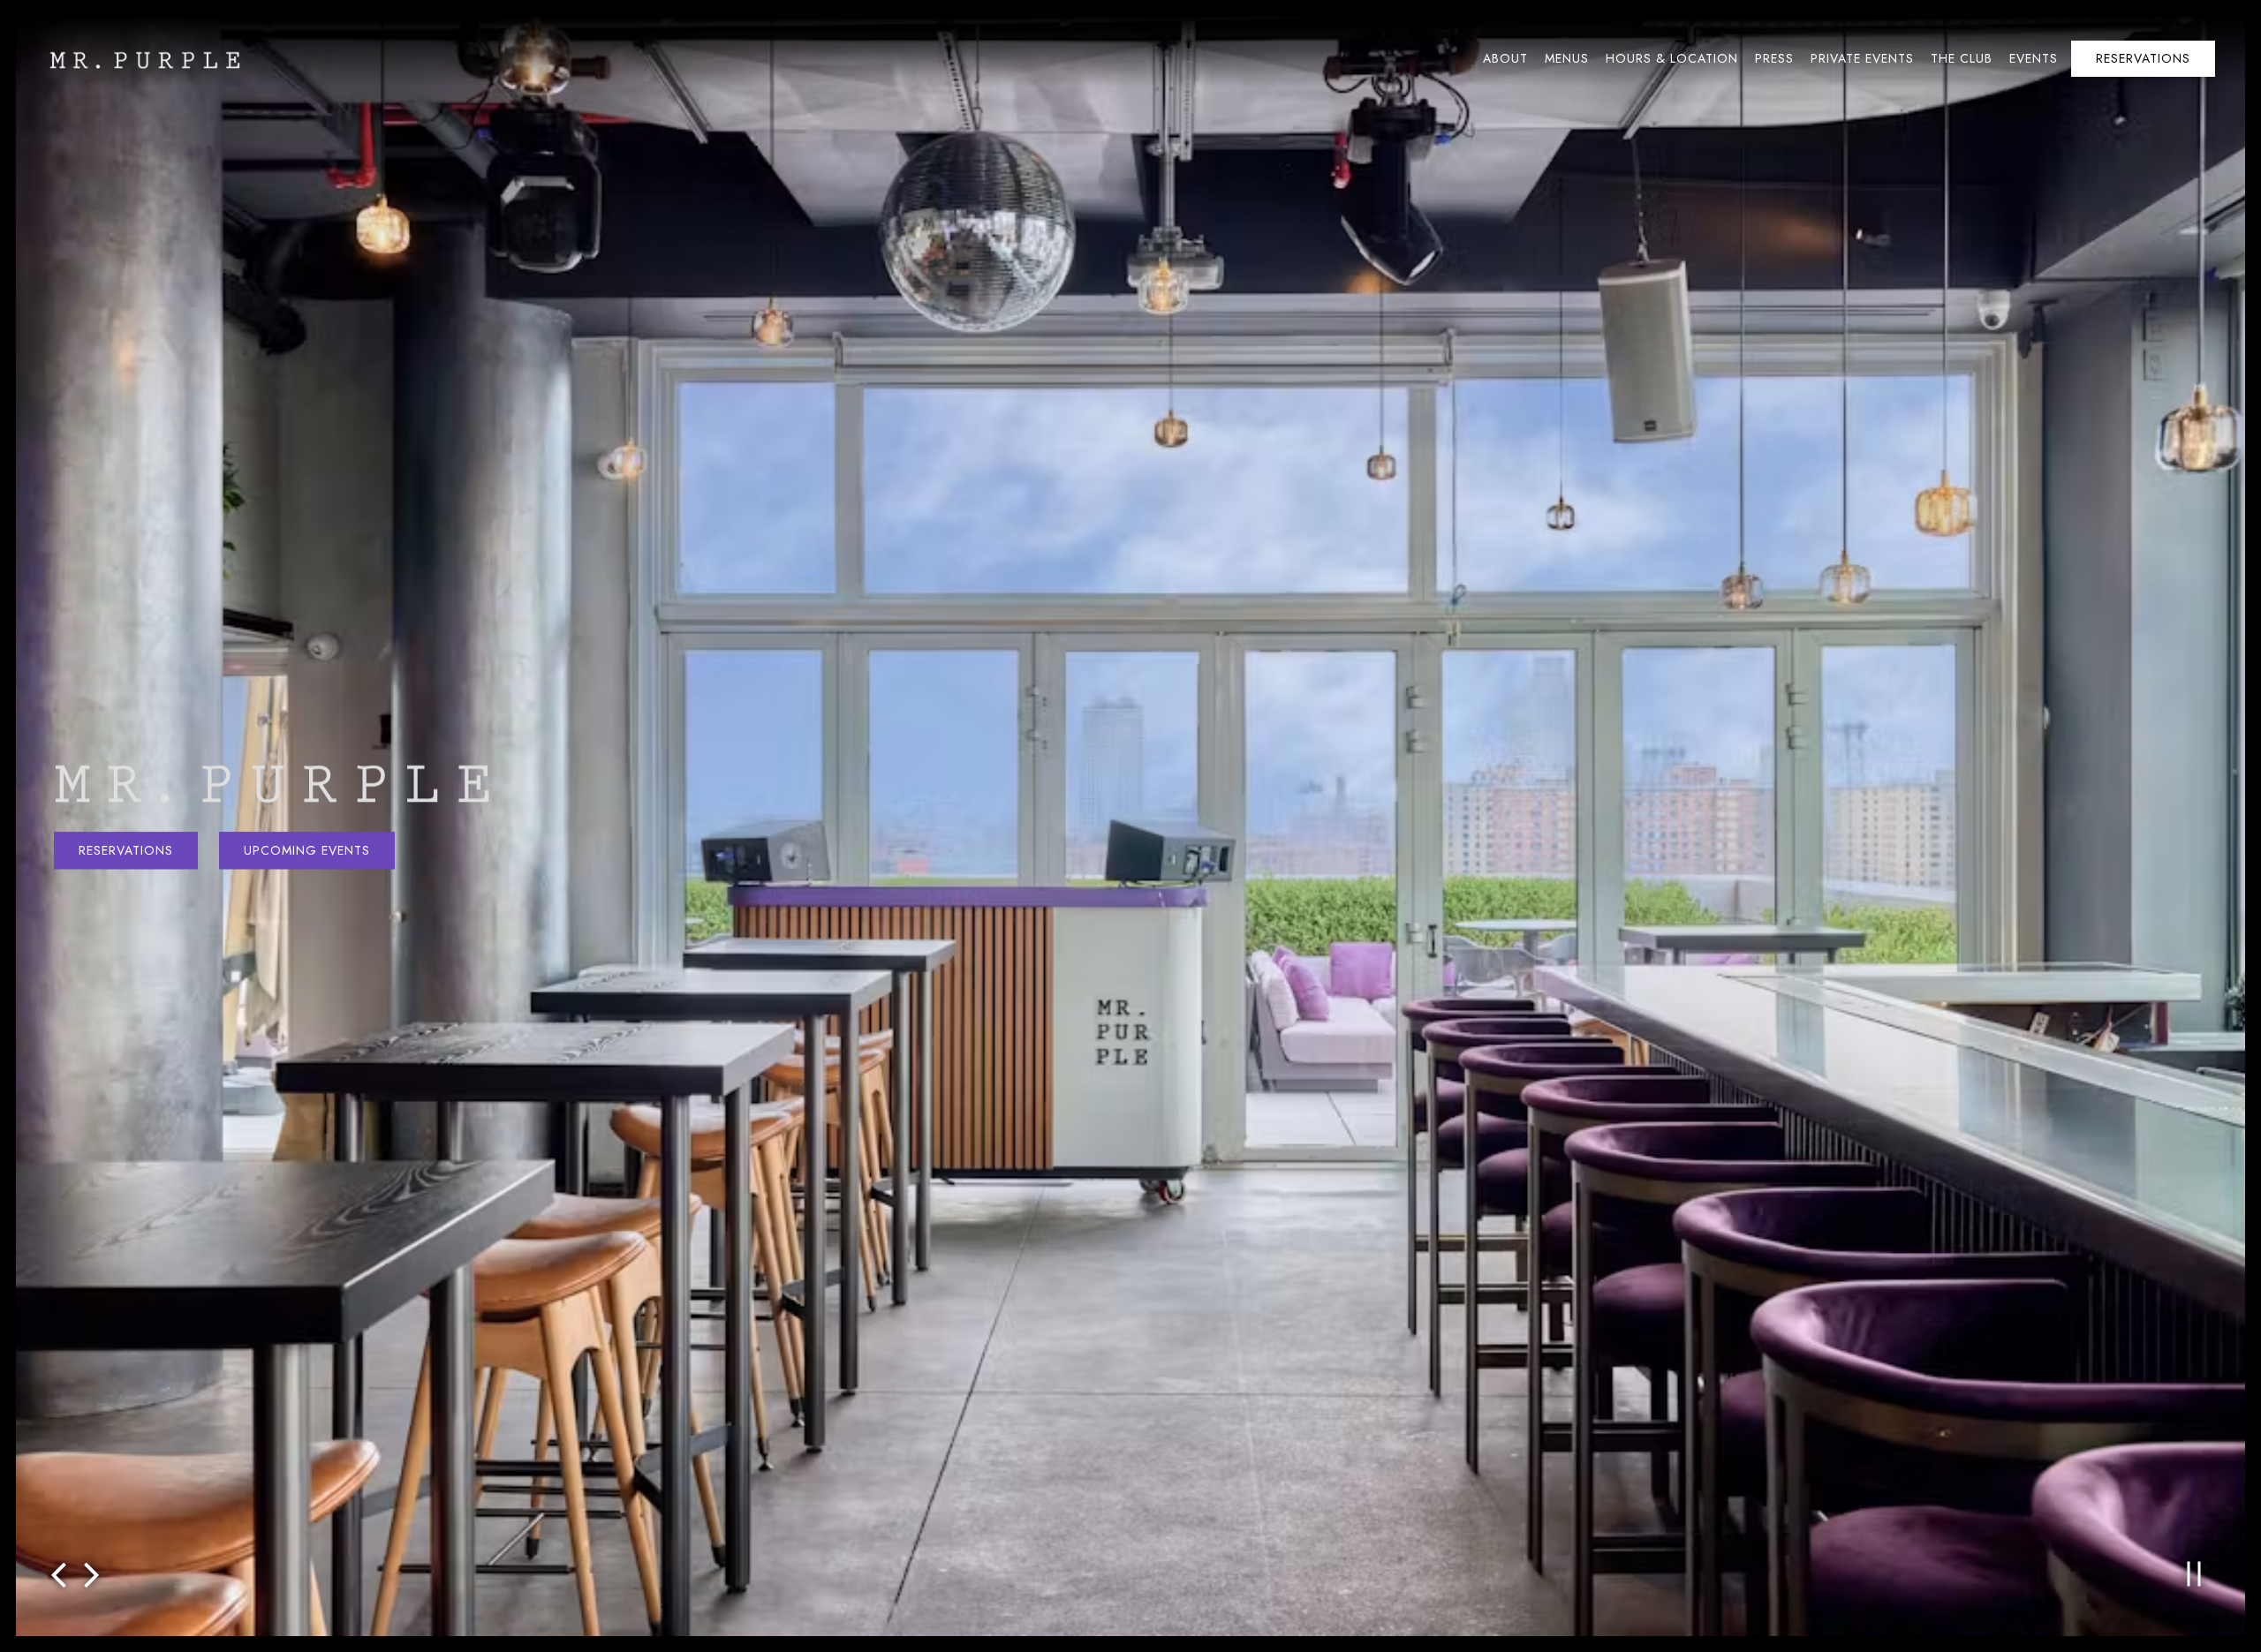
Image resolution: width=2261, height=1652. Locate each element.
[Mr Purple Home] (143, 58)
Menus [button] (1567, 58)
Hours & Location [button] (1672, 58)
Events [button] (2034, 58)
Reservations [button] (2143, 58)
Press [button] (1774, 58)
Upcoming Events (307, 850)
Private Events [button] (1862, 58)
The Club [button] (1962, 58)
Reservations (126, 850)
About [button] (1505, 58)
